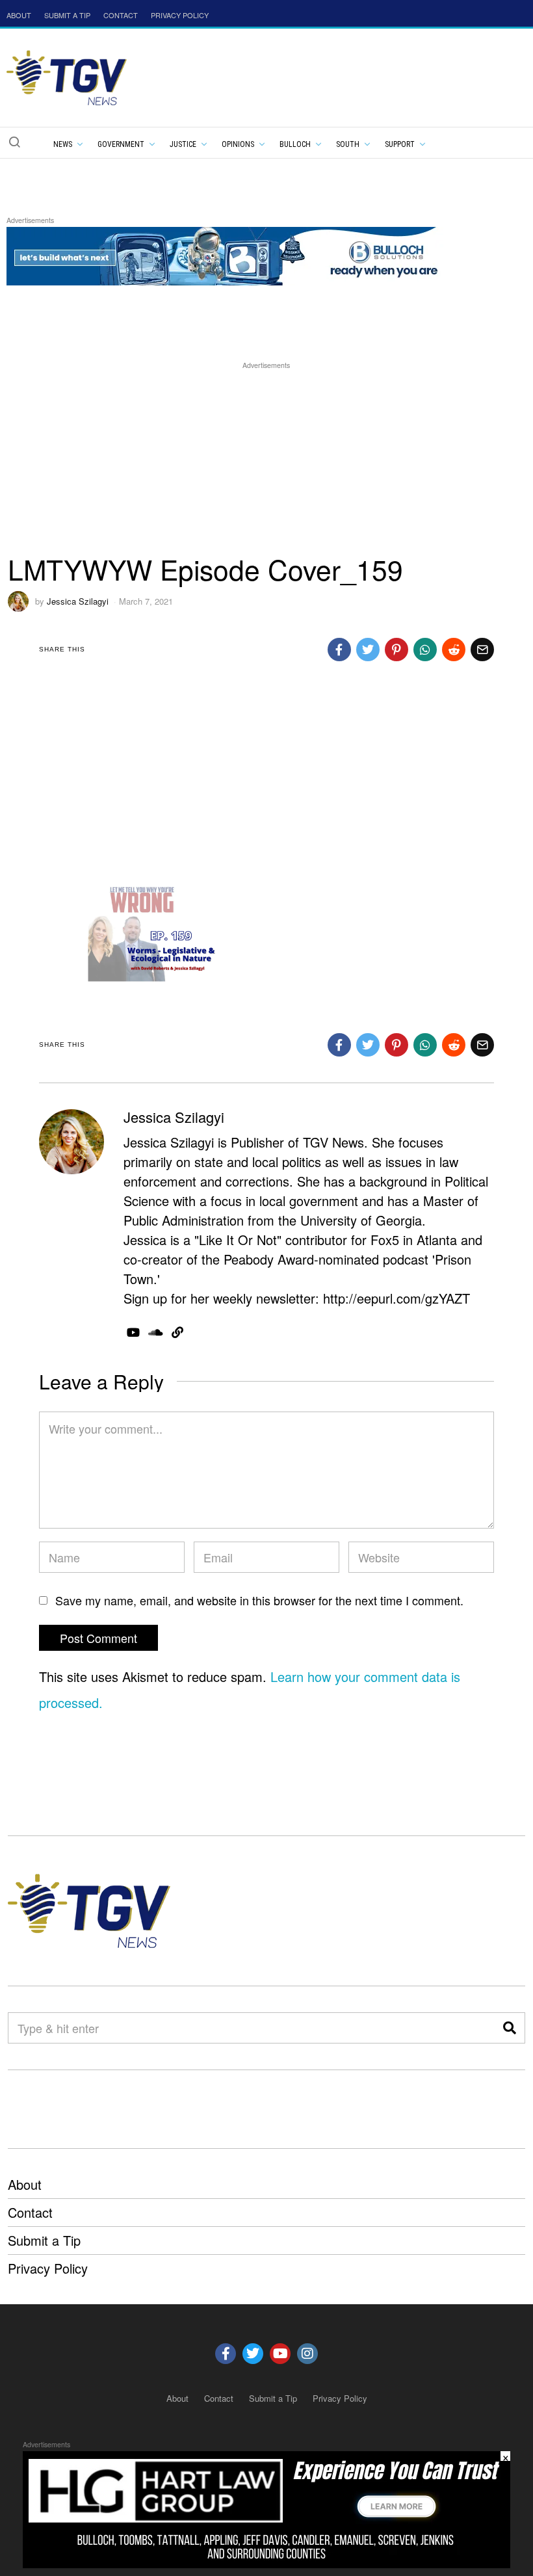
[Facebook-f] (226, 2354)
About (25, 2184)
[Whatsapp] (425, 650)
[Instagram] (307, 2354)
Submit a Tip (44, 2240)
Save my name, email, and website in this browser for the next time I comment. (259, 1600)
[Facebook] (339, 650)
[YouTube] (133, 1332)
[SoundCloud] (156, 1332)
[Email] (482, 650)
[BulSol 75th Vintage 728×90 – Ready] (243, 254)
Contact (30, 2212)
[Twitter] (368, 650)
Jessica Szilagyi (78, 601)
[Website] (177, 1332)
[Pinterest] (396, 650)
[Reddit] (454, 650)
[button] (14, 142)
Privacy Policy (48, 2268)
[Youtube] (280, 2354)
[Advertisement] (266, 463)
